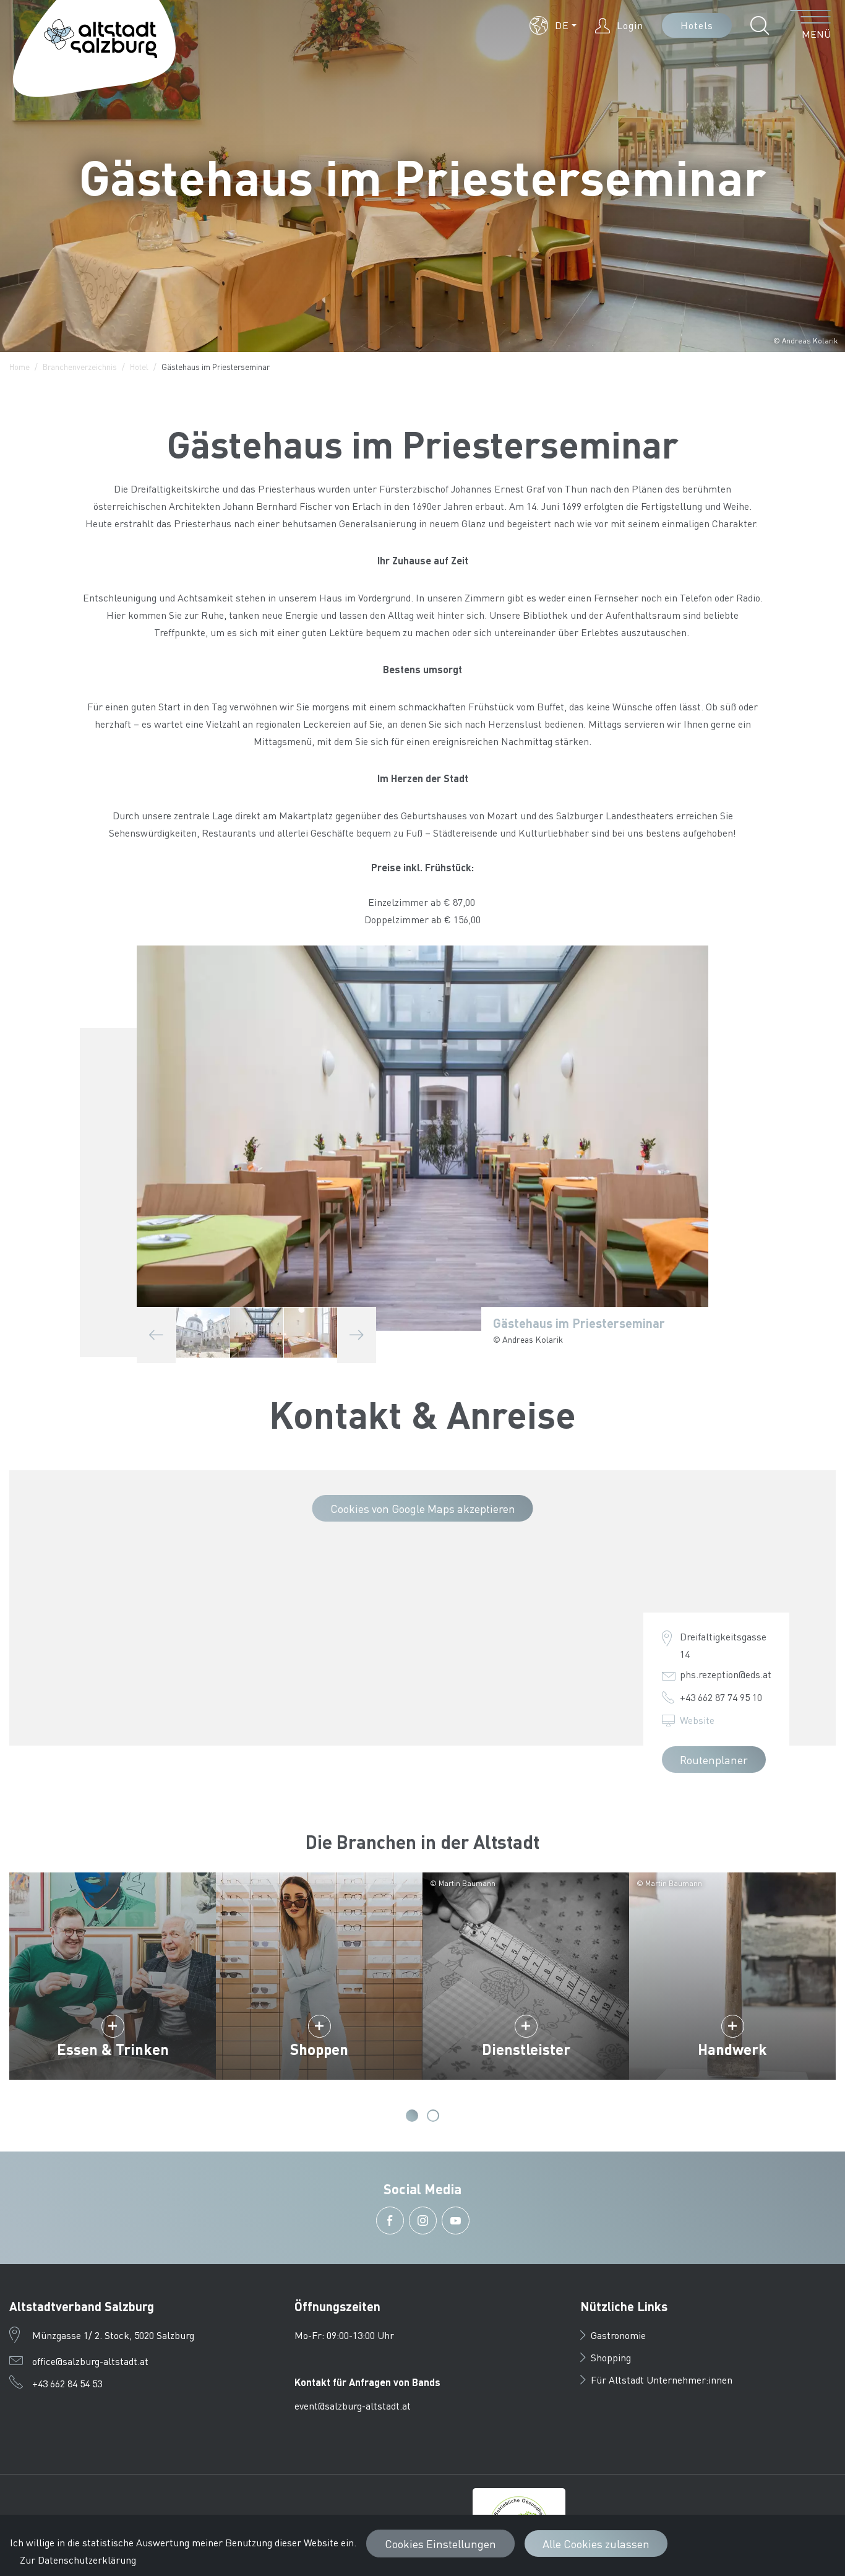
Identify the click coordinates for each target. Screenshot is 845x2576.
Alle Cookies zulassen (596, 2544)
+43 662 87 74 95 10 (721, 1697)
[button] (553, 25)
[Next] (357, 1335)
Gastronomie (618, 2335)
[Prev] (156, 1335)
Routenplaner (714, 1760)
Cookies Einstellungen (440, 2544)
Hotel (139, 367)
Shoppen (319, 2049)
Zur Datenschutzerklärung (78, 2560)
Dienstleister (526, 2049)
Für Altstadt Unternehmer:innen (662, 2380)
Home (19, 367)
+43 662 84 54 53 (67, 2383)
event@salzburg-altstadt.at (353, 2406)
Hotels (697, 25)
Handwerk (732, 2049)
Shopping (611, 2357)
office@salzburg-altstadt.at (90, 2361)
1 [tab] (412, 2116)
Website (697, 1720)
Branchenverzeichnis (80, 367)
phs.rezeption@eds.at (726, 1674)
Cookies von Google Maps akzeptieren (423, 1508)
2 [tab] (433, 2116)
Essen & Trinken (113, 2049)
